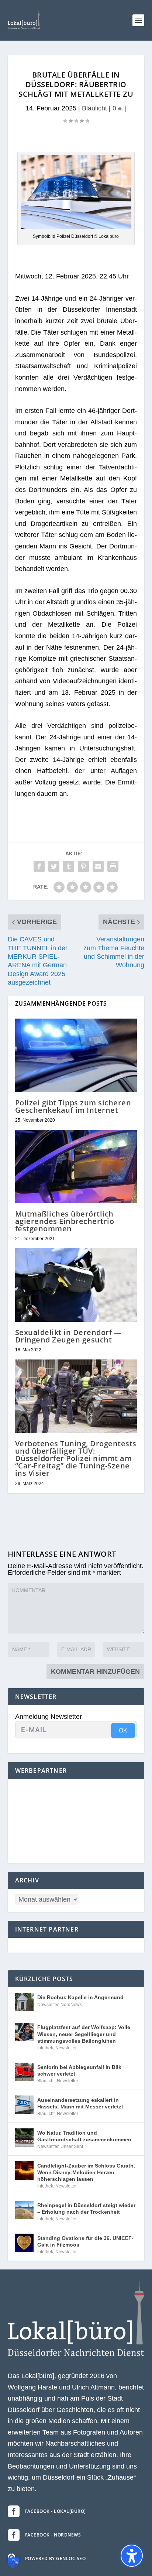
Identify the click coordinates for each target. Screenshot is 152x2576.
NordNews (71, 2005)
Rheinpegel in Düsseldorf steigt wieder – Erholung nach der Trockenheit (86, 2209)
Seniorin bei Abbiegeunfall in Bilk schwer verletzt (79, 2070)
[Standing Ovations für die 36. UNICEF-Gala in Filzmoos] (24, 2243)
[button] (138, 20)
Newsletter (48, 2005)
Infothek (45, 2048)
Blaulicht (94, 108)
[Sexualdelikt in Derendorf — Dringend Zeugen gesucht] (76, 1285)
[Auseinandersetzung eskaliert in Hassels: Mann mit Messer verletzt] (24, 2105)
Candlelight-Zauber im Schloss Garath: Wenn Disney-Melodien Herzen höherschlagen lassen (86, 2172)
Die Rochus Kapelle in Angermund (80, 1997)
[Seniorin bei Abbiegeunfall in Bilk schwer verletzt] (24, 2072)
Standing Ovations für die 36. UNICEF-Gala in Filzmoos (85, 2241)
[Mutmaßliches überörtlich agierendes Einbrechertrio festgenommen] (76, 1166)
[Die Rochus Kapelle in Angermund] (24, 2002)
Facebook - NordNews (53, 2535)
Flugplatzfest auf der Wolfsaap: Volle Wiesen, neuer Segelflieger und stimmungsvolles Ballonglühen (84, 2034)
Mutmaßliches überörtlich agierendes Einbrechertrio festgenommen (65, 1221)
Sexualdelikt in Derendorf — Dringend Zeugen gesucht (68, 1336)
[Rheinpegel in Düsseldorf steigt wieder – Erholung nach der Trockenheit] (24, 2210)
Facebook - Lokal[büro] (56, 2511)
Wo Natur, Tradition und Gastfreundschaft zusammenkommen (84, 2136)
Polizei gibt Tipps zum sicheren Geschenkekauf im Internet (73, 1106)
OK (123, 1730)
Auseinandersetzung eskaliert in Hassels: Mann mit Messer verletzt (80, 2103)
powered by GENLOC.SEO (56, 2558)
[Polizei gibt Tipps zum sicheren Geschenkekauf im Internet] (76, 1055)
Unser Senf (72, 2146)
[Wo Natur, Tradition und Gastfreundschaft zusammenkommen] (24, 2138)
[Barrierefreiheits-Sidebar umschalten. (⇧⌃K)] (132, 2556)
